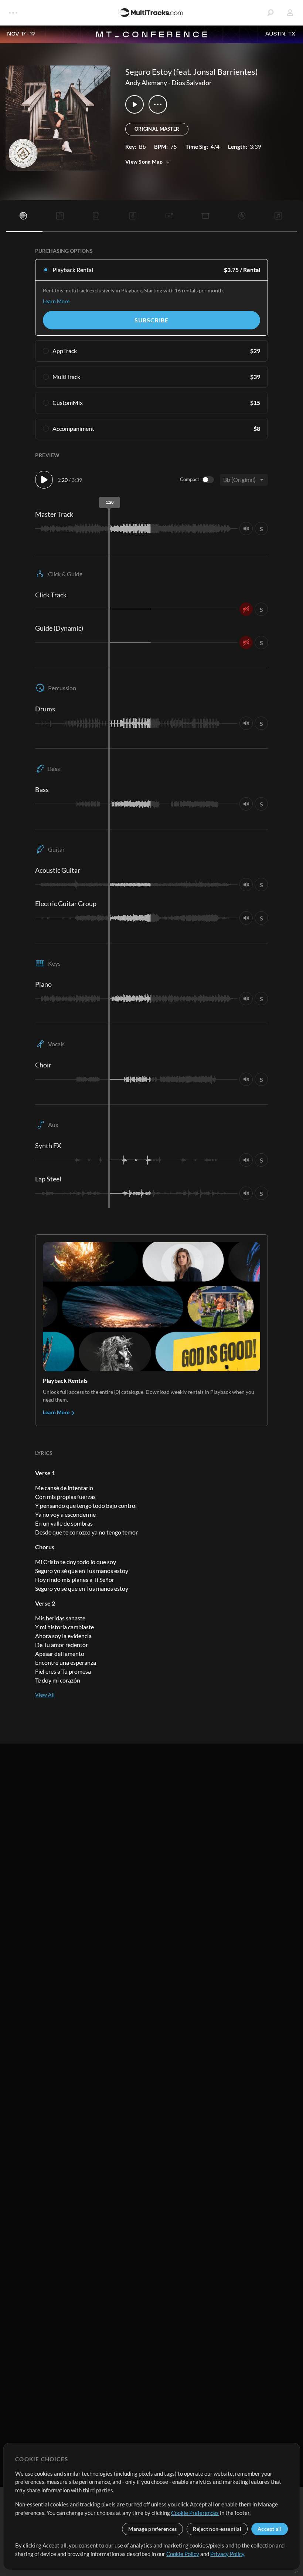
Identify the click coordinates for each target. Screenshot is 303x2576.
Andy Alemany (146, 83)
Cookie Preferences (195, 2513)
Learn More (56, 301)
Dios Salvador (192, 83)
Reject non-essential (217, 2529)
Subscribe (151, 320)
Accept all (270, 2529)
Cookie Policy (183, 2554)
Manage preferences (152, 2529)
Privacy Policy (227, 2554)
